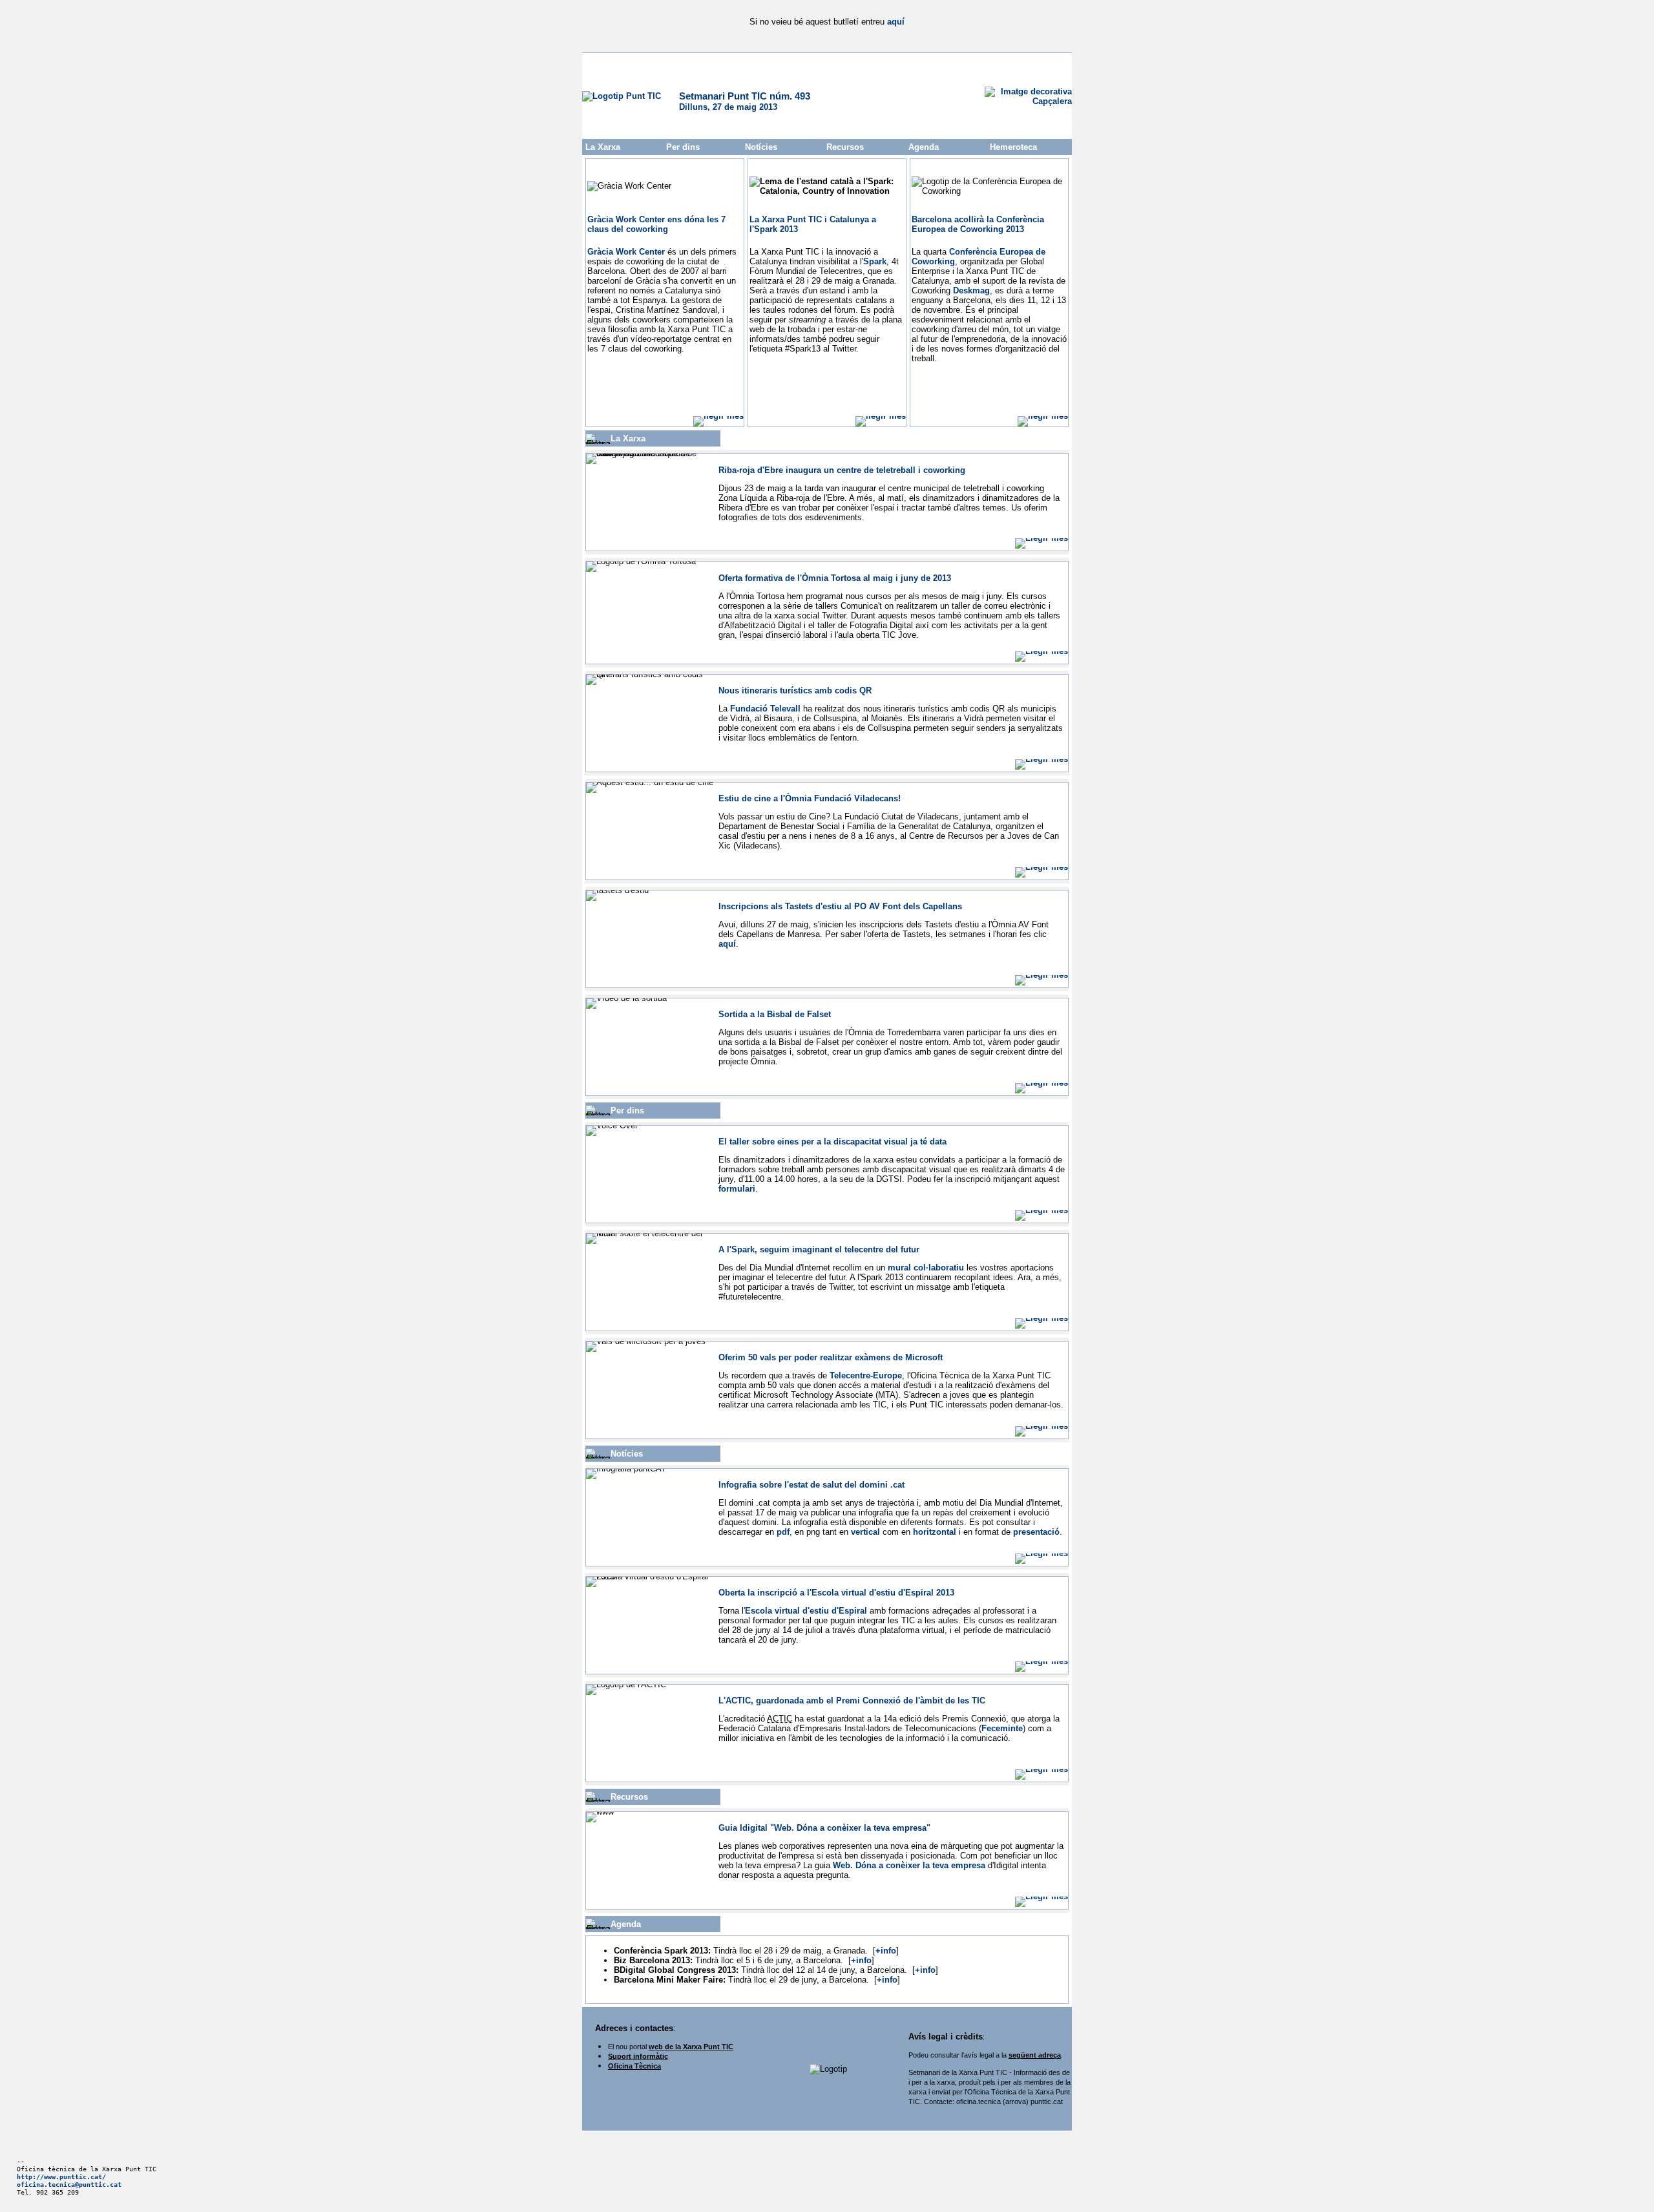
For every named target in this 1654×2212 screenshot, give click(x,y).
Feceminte (1002, 1728)
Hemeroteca (1013, 147)
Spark (875, 261)
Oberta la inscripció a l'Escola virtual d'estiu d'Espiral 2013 (836, 1593)
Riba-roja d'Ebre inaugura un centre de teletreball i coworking (842, 470)
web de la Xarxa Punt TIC (691, 2047)
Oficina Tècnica (634, 2066)
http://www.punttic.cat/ (61, 2176)
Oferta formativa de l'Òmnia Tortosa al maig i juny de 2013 (835, 578)
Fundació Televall (765, 709)
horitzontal (935, 1532)
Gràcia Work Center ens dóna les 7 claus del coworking (656, 224)
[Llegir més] (718, 416)
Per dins (683, 147)
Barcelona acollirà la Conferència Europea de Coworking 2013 (978, 224)
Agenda (924, 147)
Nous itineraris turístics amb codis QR (795, 690)
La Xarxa (603, 147)
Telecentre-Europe (866, 1375)
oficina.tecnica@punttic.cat (69, 2184)
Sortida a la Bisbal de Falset (775, 1014)
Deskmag (971, 290)
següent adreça (1035, 2055)
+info (886, 1951)
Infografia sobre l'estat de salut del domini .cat (811, 1485)
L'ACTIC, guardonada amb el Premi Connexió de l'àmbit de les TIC (852, 1701)
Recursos (845, 147)
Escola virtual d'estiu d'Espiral (806, 1611)
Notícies (761, 147)
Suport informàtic (638, 2056)
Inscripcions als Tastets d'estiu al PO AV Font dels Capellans (840, 906)
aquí (896, 22)
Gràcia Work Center (626, 252)
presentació (1036, 1532)
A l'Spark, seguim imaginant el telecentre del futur (819, 1249)
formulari (737, 1189)
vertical (865, 1532)
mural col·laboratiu (926, 1268)
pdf (783, 1532)
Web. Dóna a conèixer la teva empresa (909, 1865)
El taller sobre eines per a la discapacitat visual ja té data (832, 1142)
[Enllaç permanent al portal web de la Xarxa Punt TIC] (622, 96)
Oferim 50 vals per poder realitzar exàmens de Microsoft (831, 1357)
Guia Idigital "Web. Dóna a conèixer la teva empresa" (824, 1828)
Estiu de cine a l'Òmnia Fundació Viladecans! (810, 798)
